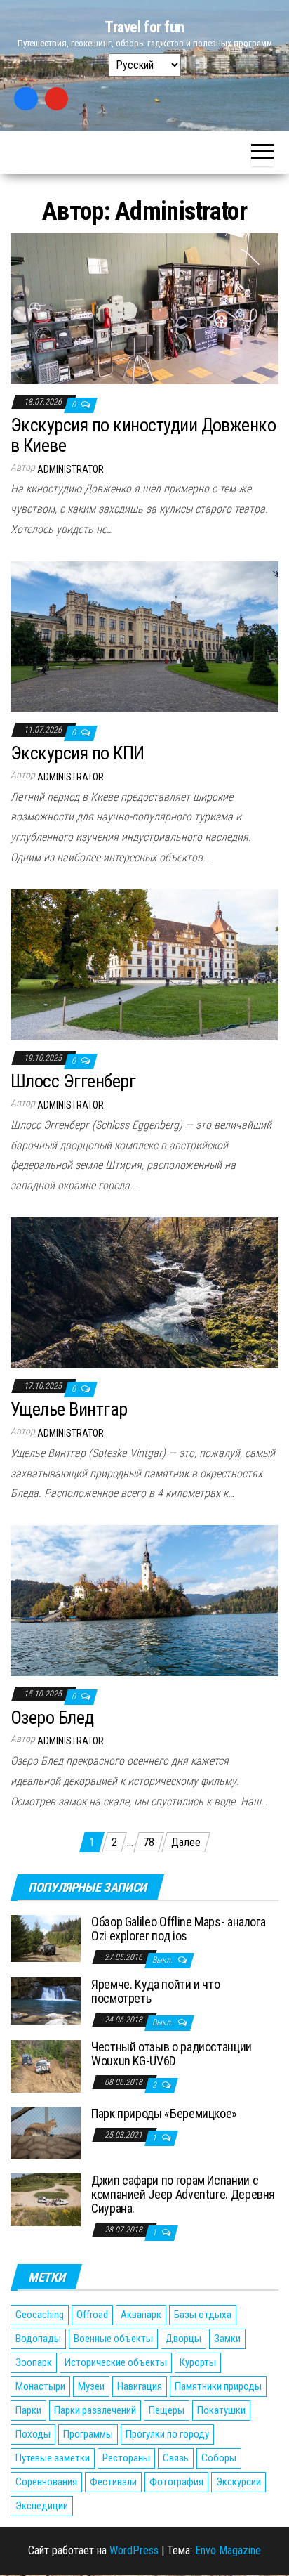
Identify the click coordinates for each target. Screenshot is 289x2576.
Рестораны (126, 2458)
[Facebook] (26, 99)
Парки (28, 2410)
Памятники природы (218, 2386)
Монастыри (40, 2386)
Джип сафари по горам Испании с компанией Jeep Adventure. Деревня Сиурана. (183, 2194)
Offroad (92, 2315)
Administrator (70, 469)
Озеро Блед (52, 1718)
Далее (186, 1842)
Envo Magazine (228, 2550)
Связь (176, 2458)
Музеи (91, 2386)
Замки (227, 2339)
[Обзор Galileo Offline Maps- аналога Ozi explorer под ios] (46, 1938)
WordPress (134, 2550)
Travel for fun (144, 27)
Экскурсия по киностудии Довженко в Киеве (143, 435)
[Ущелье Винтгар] (144, 1292)
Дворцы (183, 2339)
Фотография (176, 2482)
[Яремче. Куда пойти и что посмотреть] (46, 2000)
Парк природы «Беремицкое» (164, 2113)
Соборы (219, 2458)
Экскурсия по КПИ (78, 753)
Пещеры (167, 2410)
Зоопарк (34, 2362)
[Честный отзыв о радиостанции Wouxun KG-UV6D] (46, 2066)
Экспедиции (42, 2506)
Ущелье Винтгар (69, 1409)
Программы (88, 2434)
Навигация (140, 2386)
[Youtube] (57, 99)
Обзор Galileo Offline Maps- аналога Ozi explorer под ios (178, 1929)
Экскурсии (238, 2482)
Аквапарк (141, 2315)
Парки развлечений (95, 2410)
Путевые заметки (53, 2458)
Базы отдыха (203, 2315)
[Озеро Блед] (144, 1600)
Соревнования (46, 2482)
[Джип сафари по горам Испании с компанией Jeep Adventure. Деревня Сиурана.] (46, 2199)
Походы (33, 2434)
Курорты (198, 2362)
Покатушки (221, 2410)
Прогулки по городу (167, 2434)
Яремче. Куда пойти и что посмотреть (155, 1991)
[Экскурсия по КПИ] (144, 636)
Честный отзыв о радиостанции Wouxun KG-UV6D (172, 2054)
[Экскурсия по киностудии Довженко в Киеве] (144, 308)
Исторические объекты (116, 2362)
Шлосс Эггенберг (73, 1081)
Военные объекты (113, 2339)
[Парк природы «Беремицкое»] (46, 2132)
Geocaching (40, 2315)
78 (149, 1842)
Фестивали (113, 2482)
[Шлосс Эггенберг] (144, 964)
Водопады (38, 2339)
